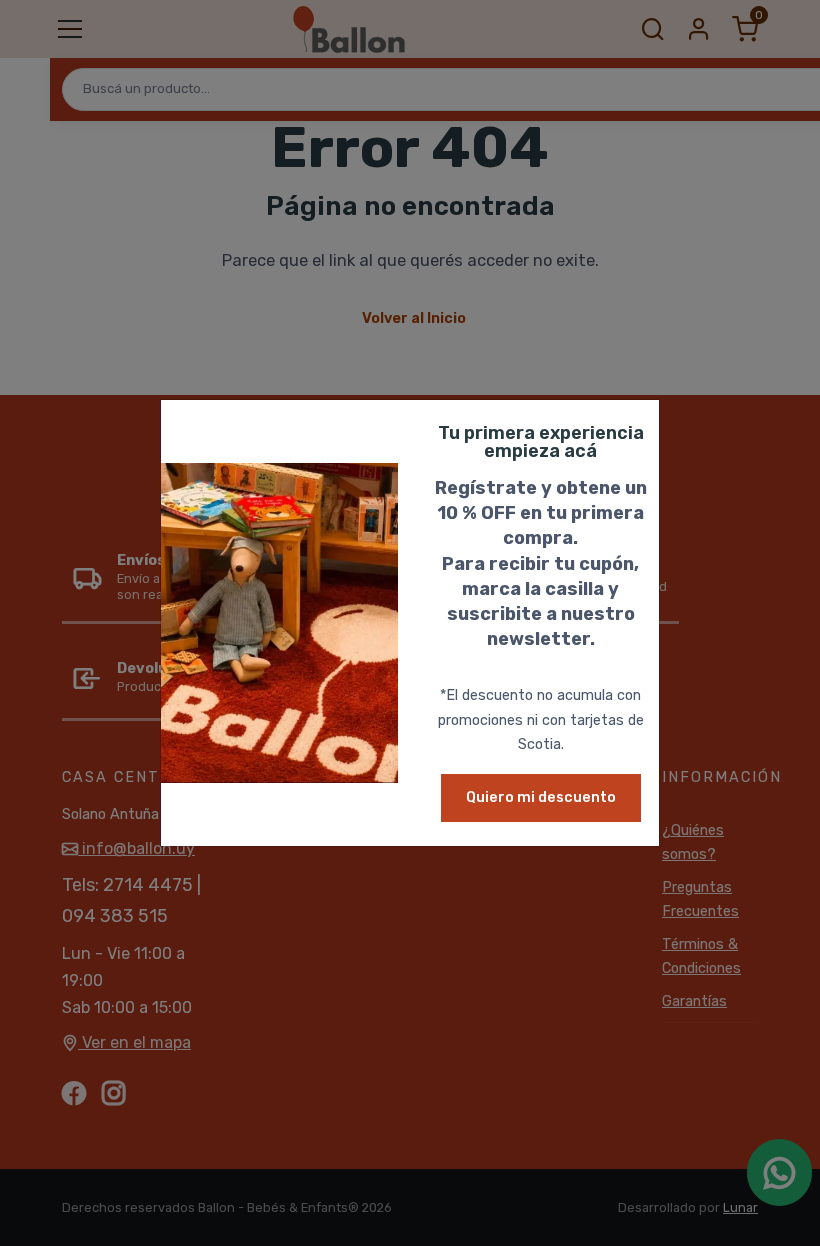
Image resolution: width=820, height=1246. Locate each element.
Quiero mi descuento (541, 797)
